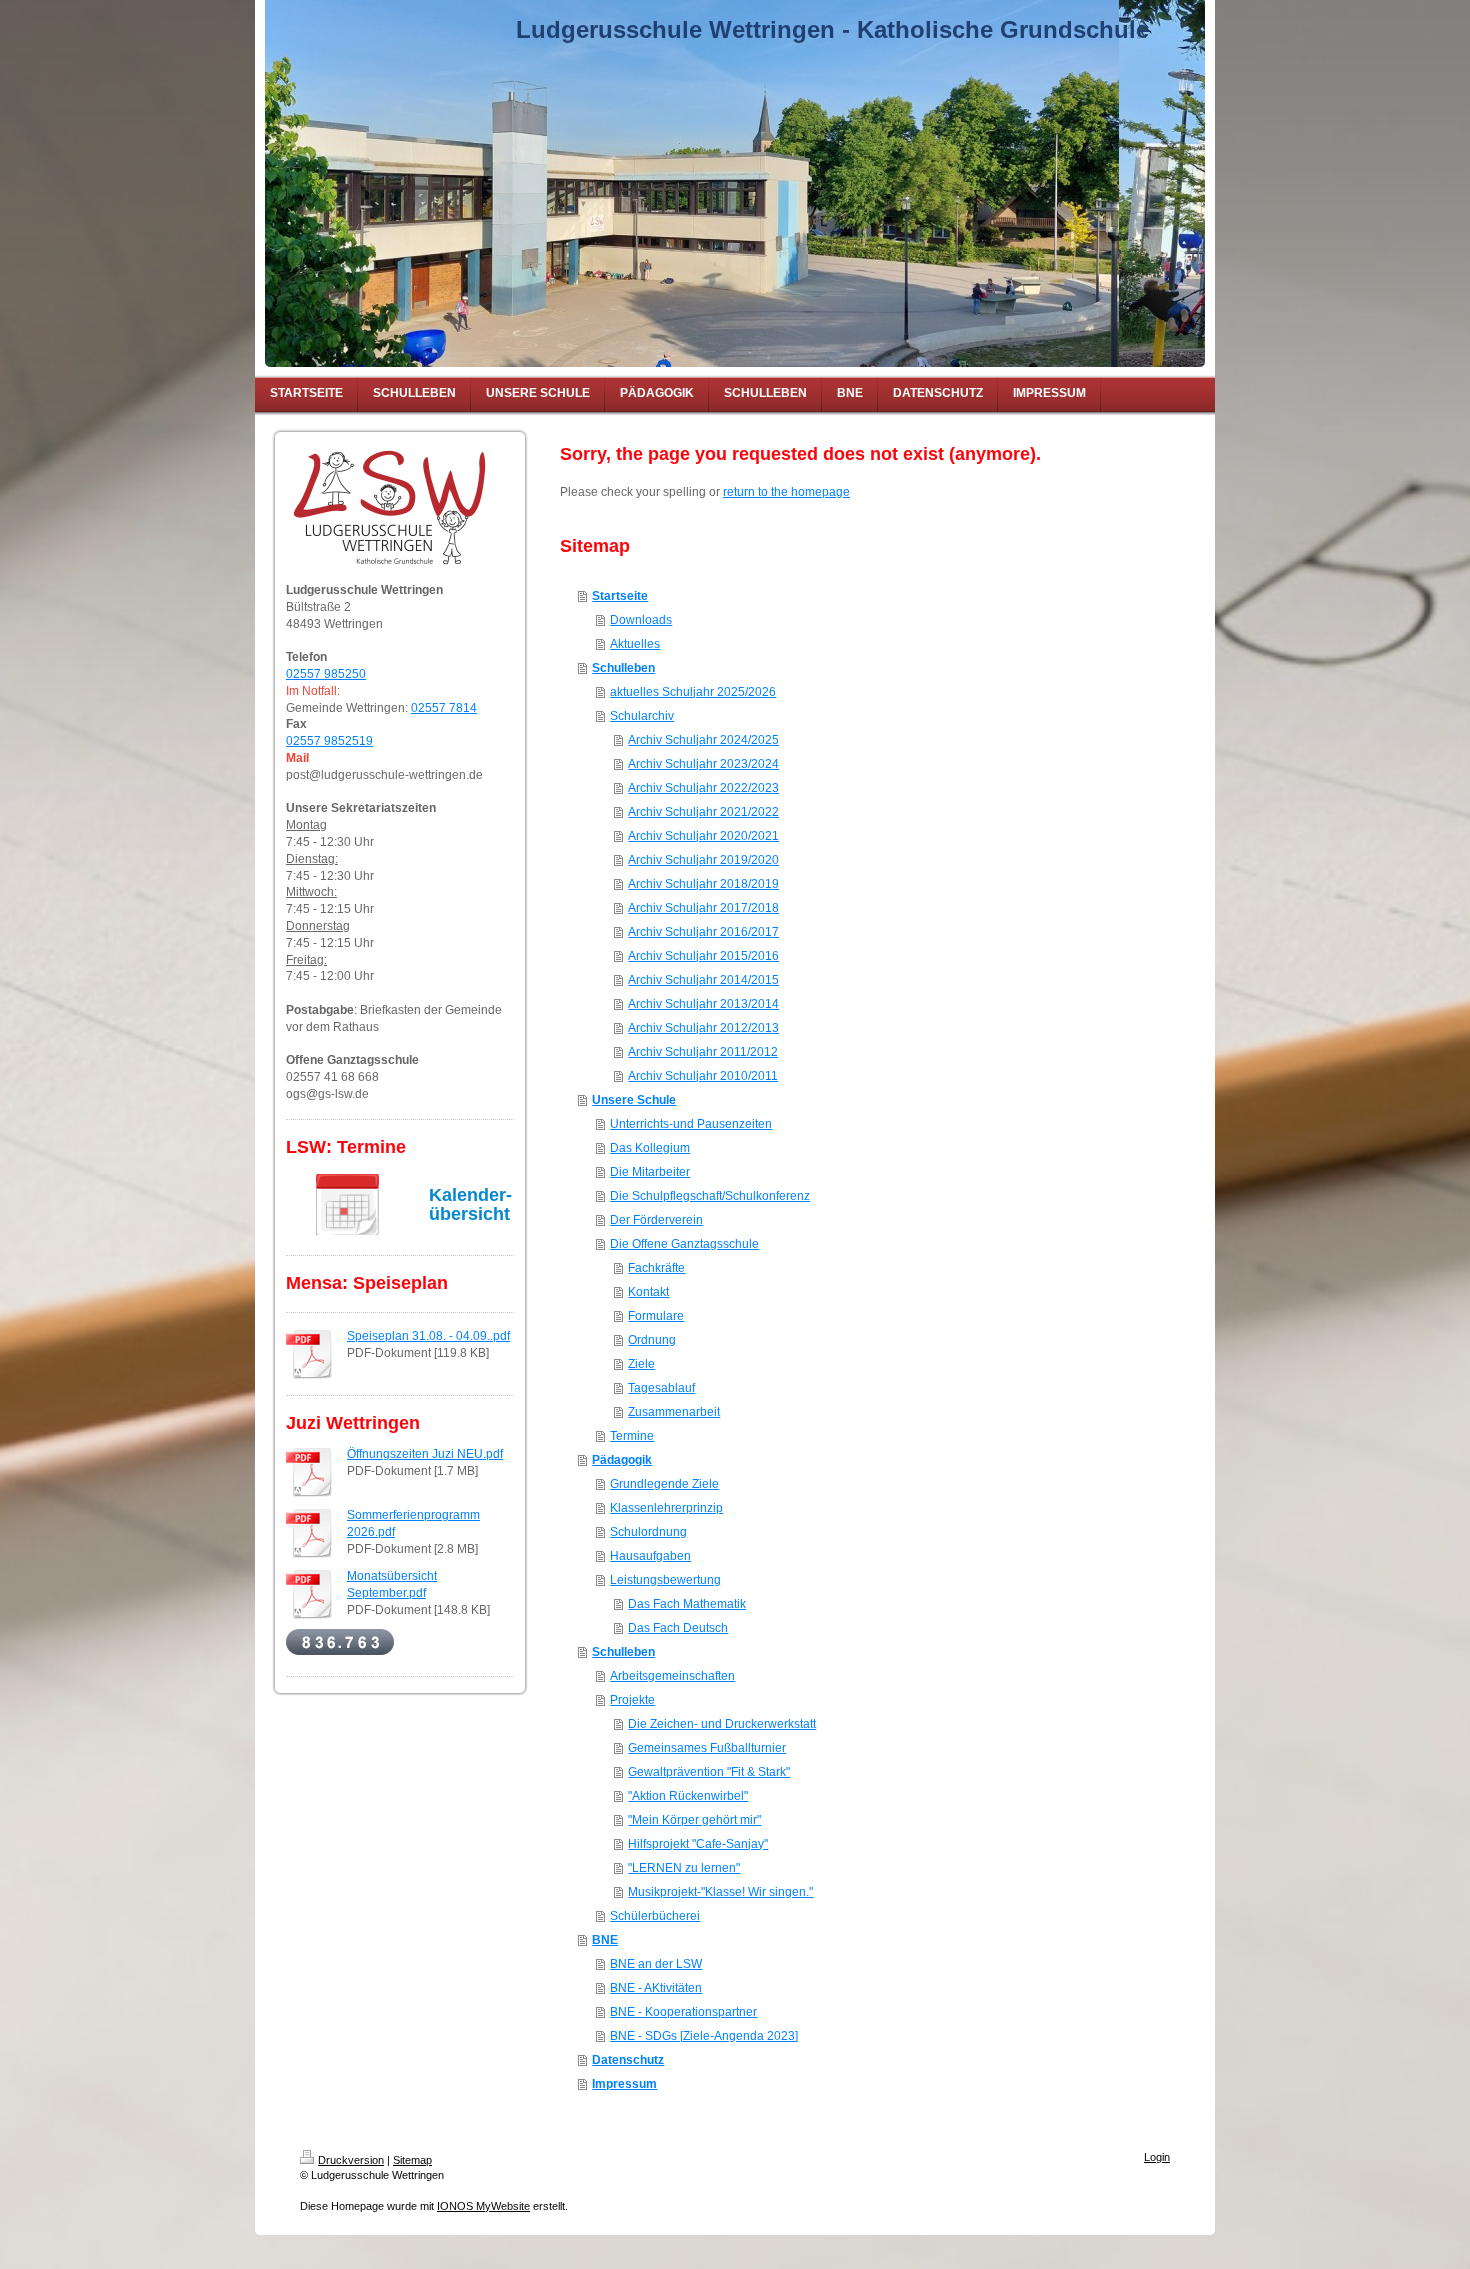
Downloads (641, 620)
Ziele (641, 1364)
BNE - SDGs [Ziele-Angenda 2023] (704, 2036)
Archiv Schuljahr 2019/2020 (703, 860)
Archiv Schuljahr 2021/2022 (703, 812)
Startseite (620, 596)
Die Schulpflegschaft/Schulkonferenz (710, 1196)
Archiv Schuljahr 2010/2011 (703, 1076)
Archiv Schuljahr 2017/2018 (703, 908)
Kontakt (648, 1292)
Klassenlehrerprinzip (666, 1508)
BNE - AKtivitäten (656, 1988)
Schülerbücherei (655, 1916)
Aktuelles (635, 644)
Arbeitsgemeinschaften (672, 1676)
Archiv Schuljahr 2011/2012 (703, 1052)
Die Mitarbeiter (650, 1172)
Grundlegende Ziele (664, 1484)
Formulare (656, 1316)
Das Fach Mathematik (687, 1604)
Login (1157, 2157)
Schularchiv (642, 716)
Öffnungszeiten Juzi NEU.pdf (425, 1454)
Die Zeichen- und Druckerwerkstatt (722, 1724)
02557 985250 (326, 674)
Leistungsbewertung (665, 1580)
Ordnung (652, 1340)
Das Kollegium (650, 1148)
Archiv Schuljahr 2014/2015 (703, 980)
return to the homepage (786, 492)
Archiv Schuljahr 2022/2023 (703, 788)
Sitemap (412, 2160)
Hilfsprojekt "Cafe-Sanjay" (698, 1844)
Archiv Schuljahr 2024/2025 (703, 740)
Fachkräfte (656, 1268)
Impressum (624, 2084)
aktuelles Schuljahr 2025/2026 (693, 692)
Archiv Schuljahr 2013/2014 (703, 1004)
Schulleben (623, 668)
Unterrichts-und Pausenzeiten (691, 1124)
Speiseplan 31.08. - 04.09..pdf (428, 1336)
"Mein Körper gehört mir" (694, 1820)
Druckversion (351, 2160)
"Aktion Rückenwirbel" (688, 1796)
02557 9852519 (329, 741)
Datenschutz (628, 2060)
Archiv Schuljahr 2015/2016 (703, 956)
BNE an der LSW (656, 1964)
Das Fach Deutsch (678, 1628)
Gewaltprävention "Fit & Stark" (709, 1772)
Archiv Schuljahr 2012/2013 (703, 1028)
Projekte (632, 1700)
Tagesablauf (661, 1388)
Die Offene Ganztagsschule (684, 1244)
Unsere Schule (634, 1100)
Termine (632, 1436)
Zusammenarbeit (674, 1412)
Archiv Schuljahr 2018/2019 (703, 884)
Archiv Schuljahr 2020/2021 (703, 836)
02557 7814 (444, 708)
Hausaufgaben (650, 1556)
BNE (605, 1940)
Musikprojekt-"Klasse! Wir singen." (720, 1892)
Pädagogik (622, 1460)
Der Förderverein (656, 1220)
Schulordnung (648, 1532)
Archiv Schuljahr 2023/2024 (703, 764)
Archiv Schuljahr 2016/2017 (703, 932)
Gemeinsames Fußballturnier (707, 1748)
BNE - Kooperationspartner (683, 2012)
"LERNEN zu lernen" (684, 1868)
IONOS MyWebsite (483, 2206)
